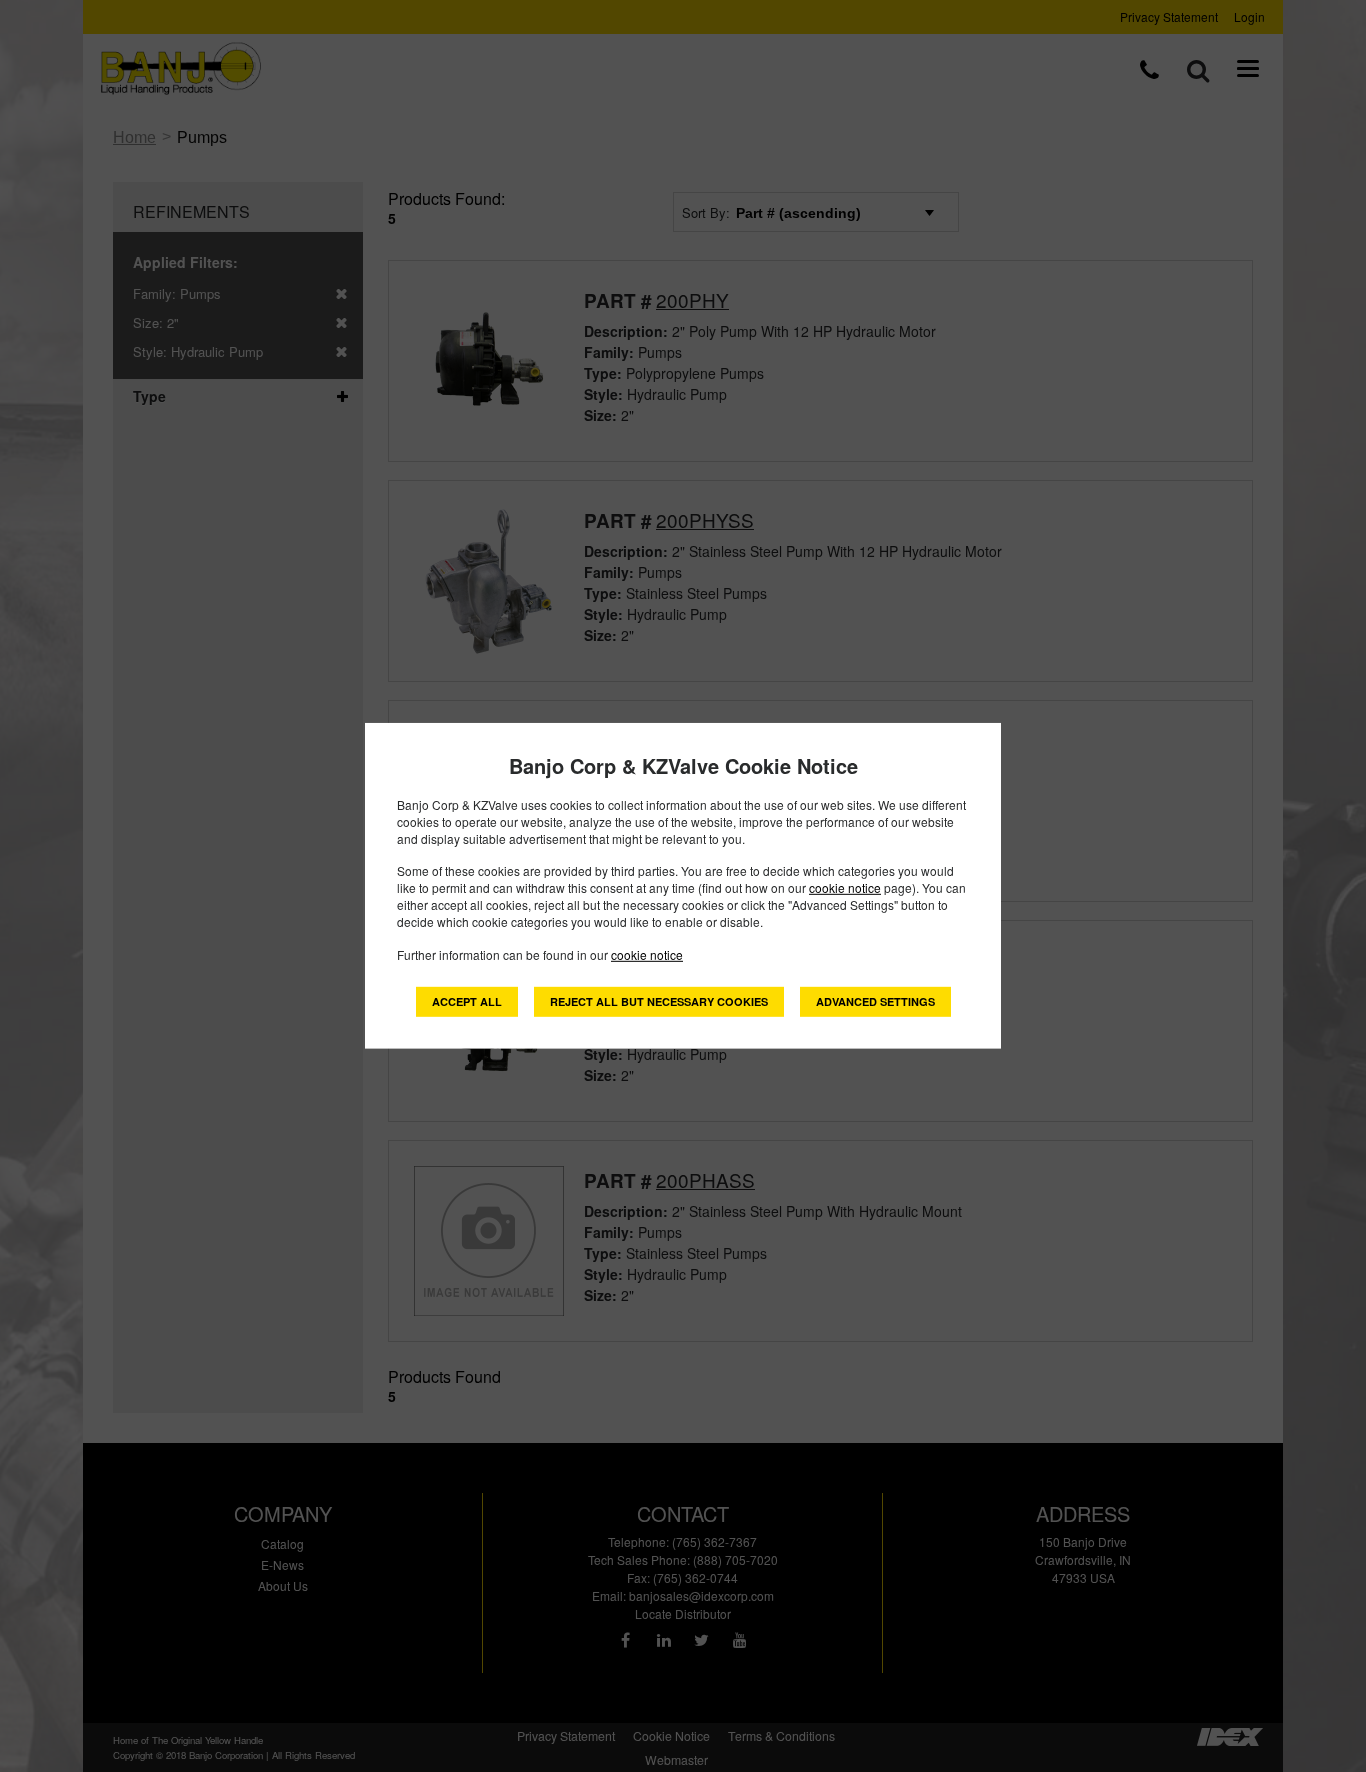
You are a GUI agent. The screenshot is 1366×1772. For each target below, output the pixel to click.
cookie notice (845, 887)
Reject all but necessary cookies (659, 1001)
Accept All (467, 1001)
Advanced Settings (875, 1001)
